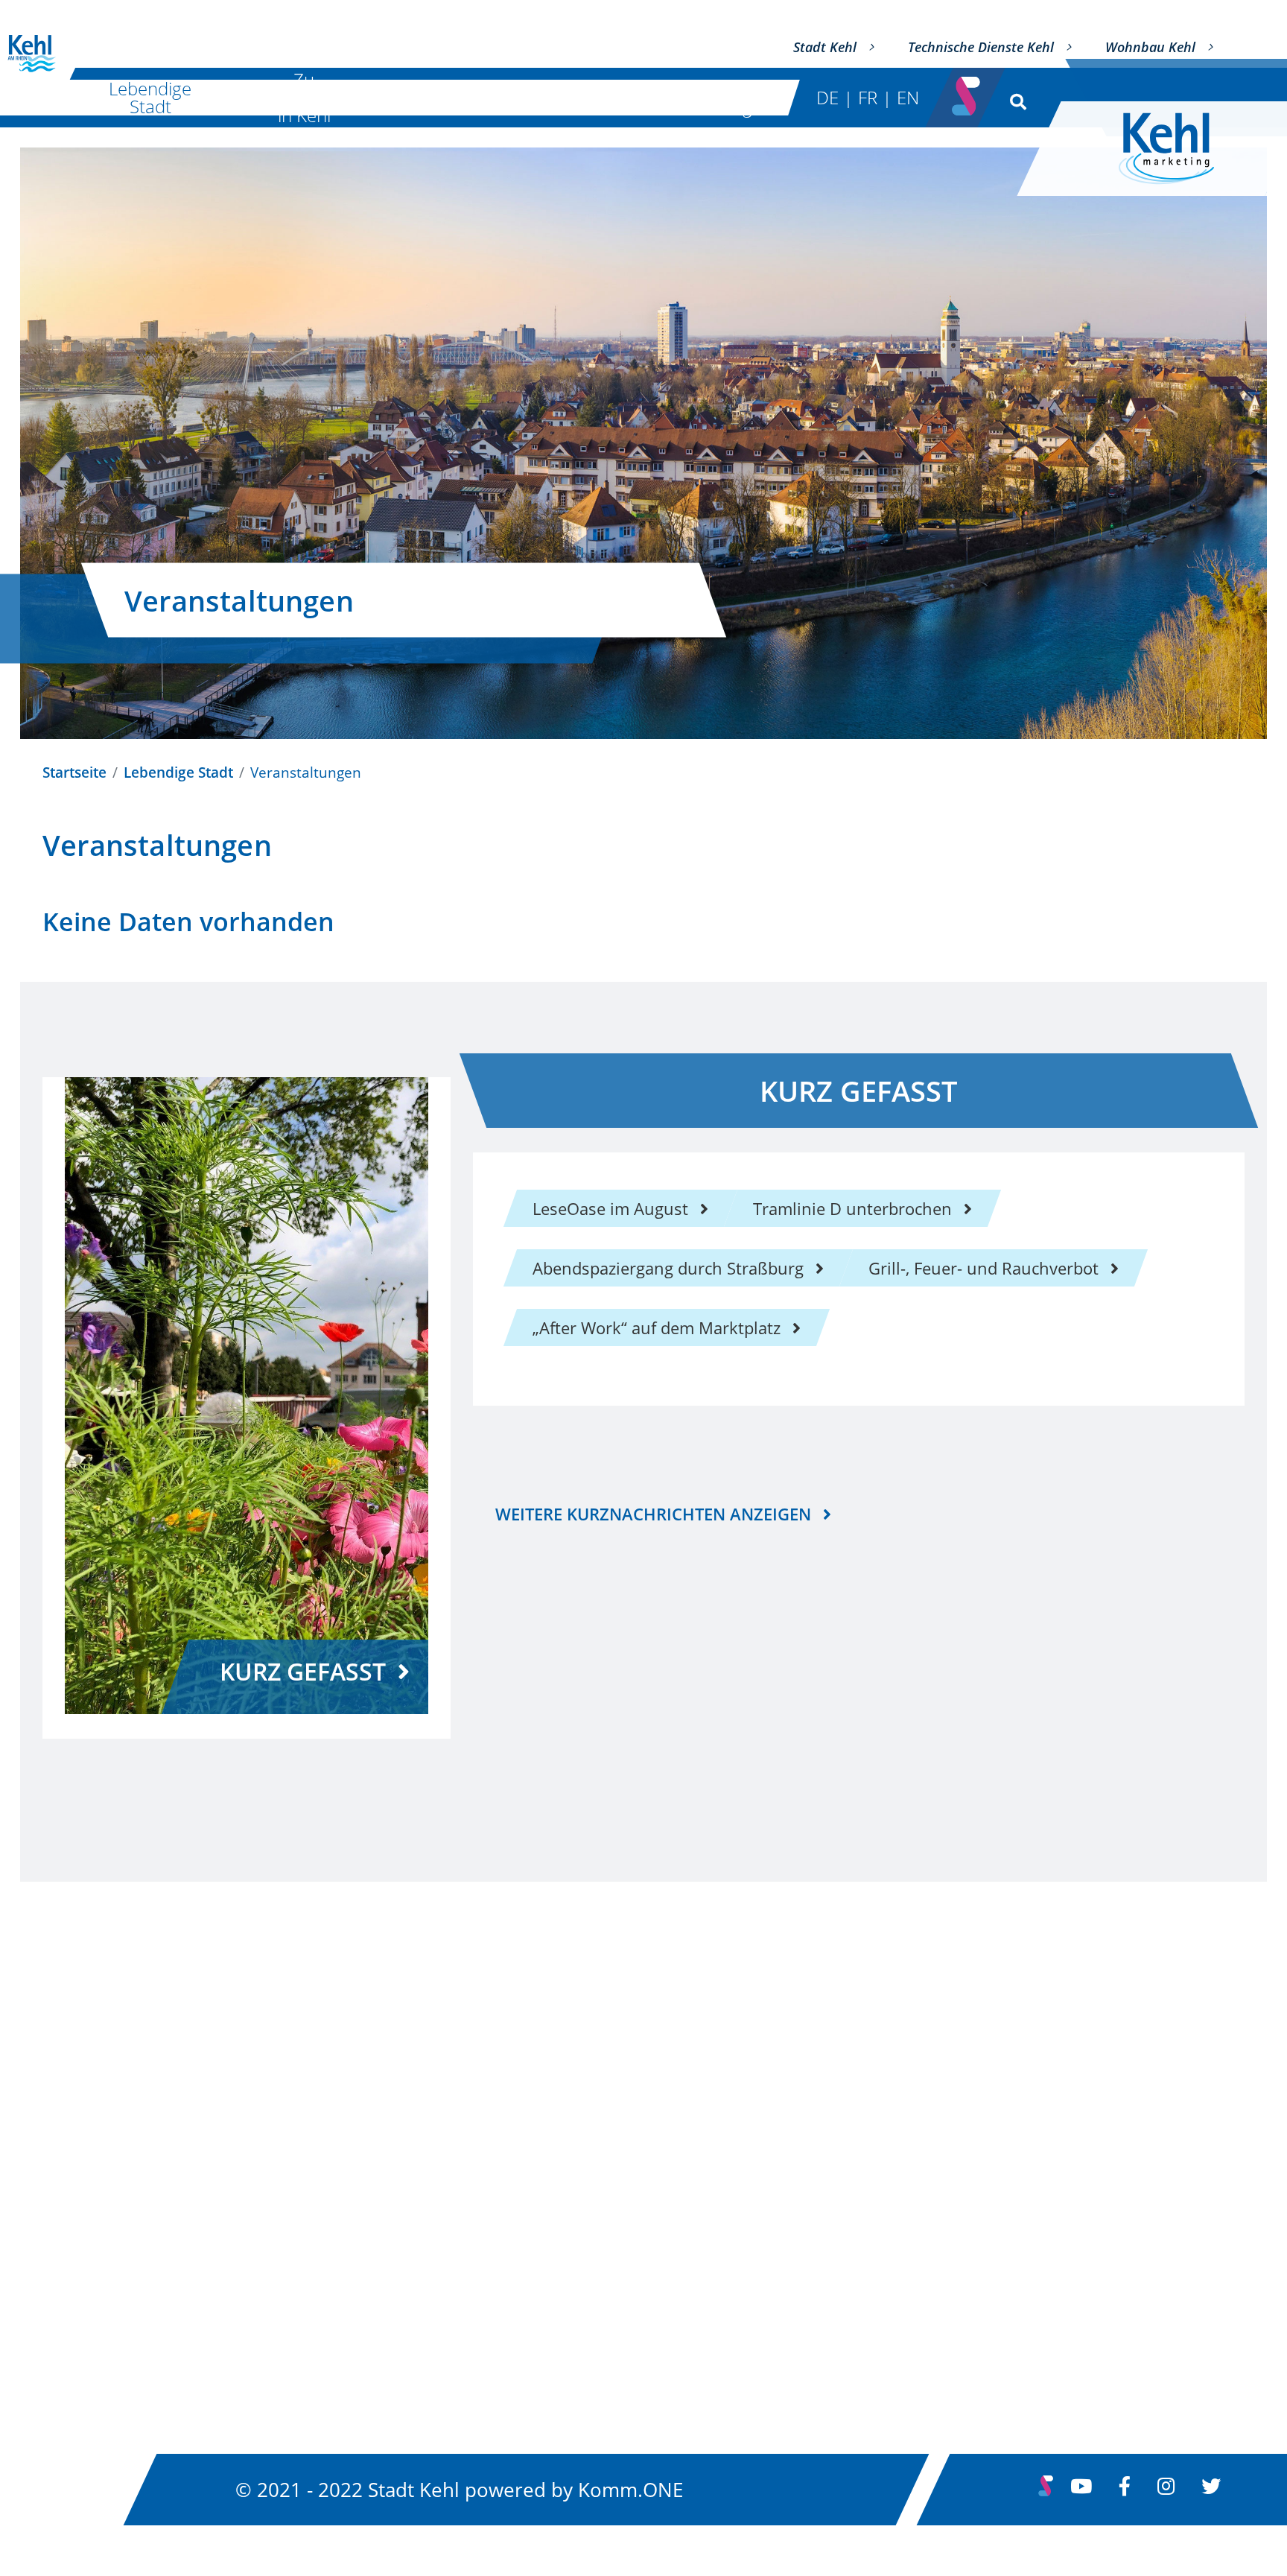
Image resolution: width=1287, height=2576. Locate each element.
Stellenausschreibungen (966, 2203)
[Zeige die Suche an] (1015, 98)
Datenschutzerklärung (959, 2163)
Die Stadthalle (475, 97)
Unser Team (89, 2166)
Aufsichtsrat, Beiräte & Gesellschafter (185, 2215)
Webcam (906, 2283)
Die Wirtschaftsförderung (668, 97)
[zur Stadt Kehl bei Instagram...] (1166, 2490)
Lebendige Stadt (150, 97)
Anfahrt (487, 2163)
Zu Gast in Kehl (304, 98)
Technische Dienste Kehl (981, 47)
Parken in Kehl (514, 2203)
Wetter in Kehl (928, 2243)
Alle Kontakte (93, 2122)
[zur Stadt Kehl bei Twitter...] (1211, 2490)
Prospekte (496, 2243)
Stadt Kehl (825, 47)
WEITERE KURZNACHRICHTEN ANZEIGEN (653, 1514)
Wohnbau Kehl (1150, 47)
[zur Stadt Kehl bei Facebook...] (1125, 2490)
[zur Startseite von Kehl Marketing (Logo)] (1178, 149)
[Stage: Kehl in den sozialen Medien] (967, 92)
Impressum (917, 2122)
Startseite (74, 772)
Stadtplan (495, 2122)
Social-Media (922, 2323)
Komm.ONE (630, 2490)
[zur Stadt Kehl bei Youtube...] (1081, 2490)
